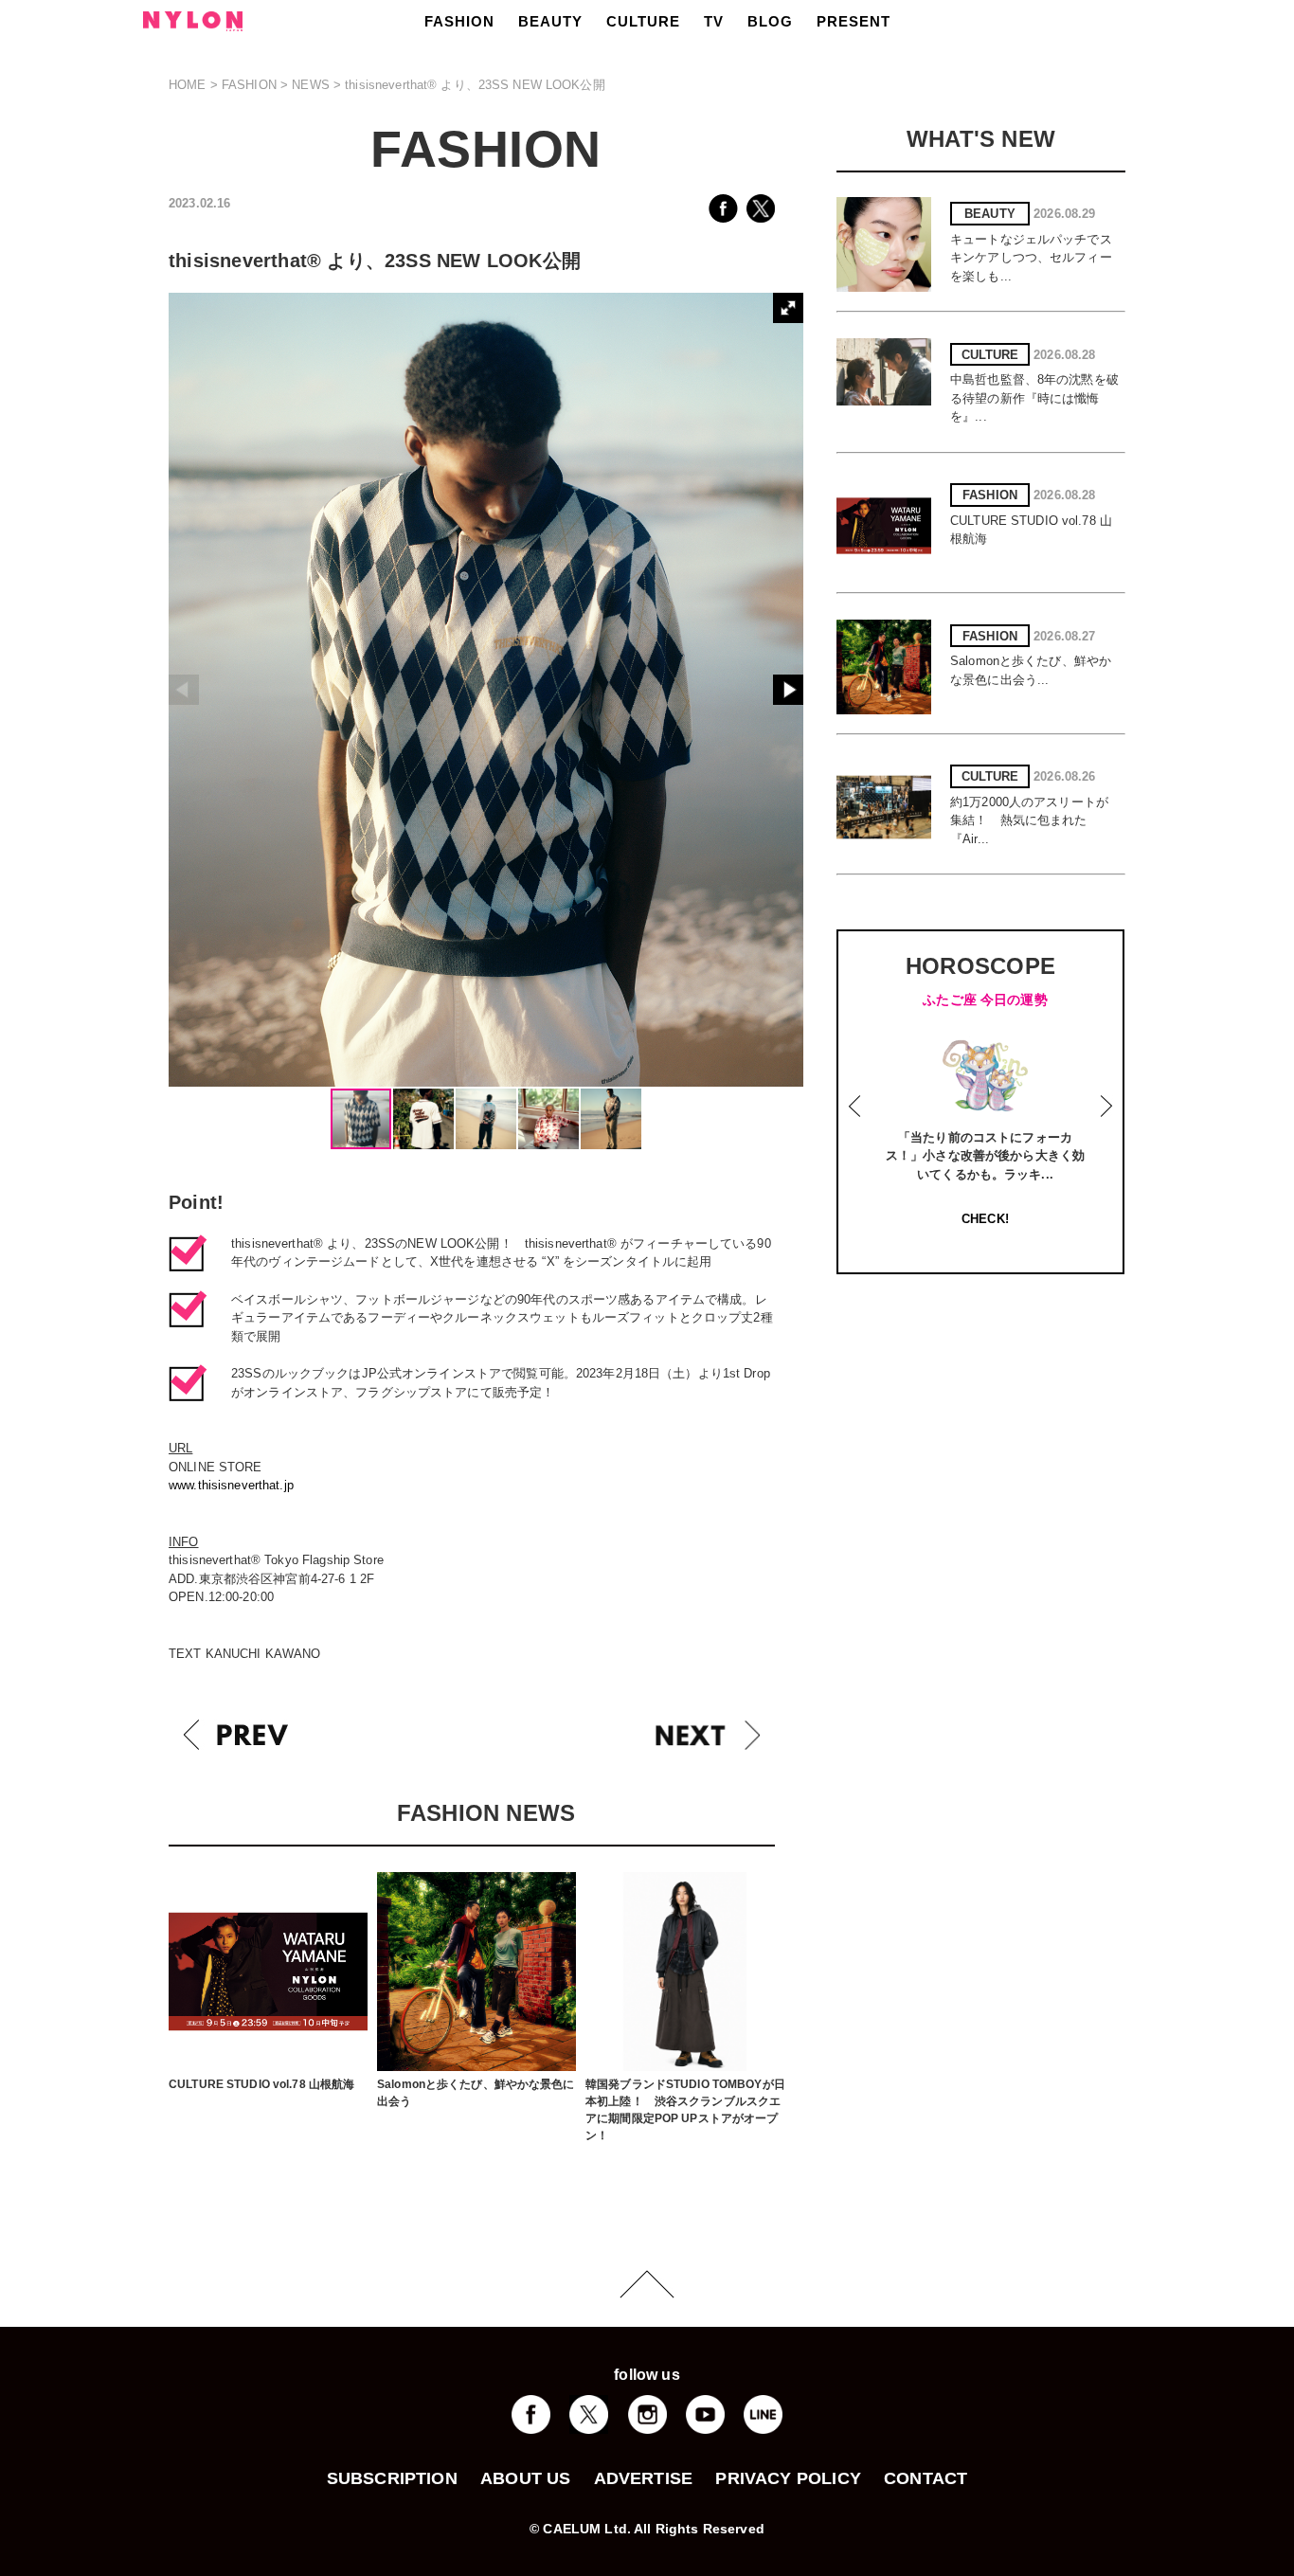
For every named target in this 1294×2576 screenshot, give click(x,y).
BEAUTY (550, 21)
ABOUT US (525, 2478)
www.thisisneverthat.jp (231, 1485)
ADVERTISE (644, 2478)
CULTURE (643, 21)
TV (714, 21)
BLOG (770, 21)
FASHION (459, 21)
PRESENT (854, 21)
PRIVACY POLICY (788, 2478)
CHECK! (985, 1219)
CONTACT (926, 2478)
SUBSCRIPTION (392, 2478)
